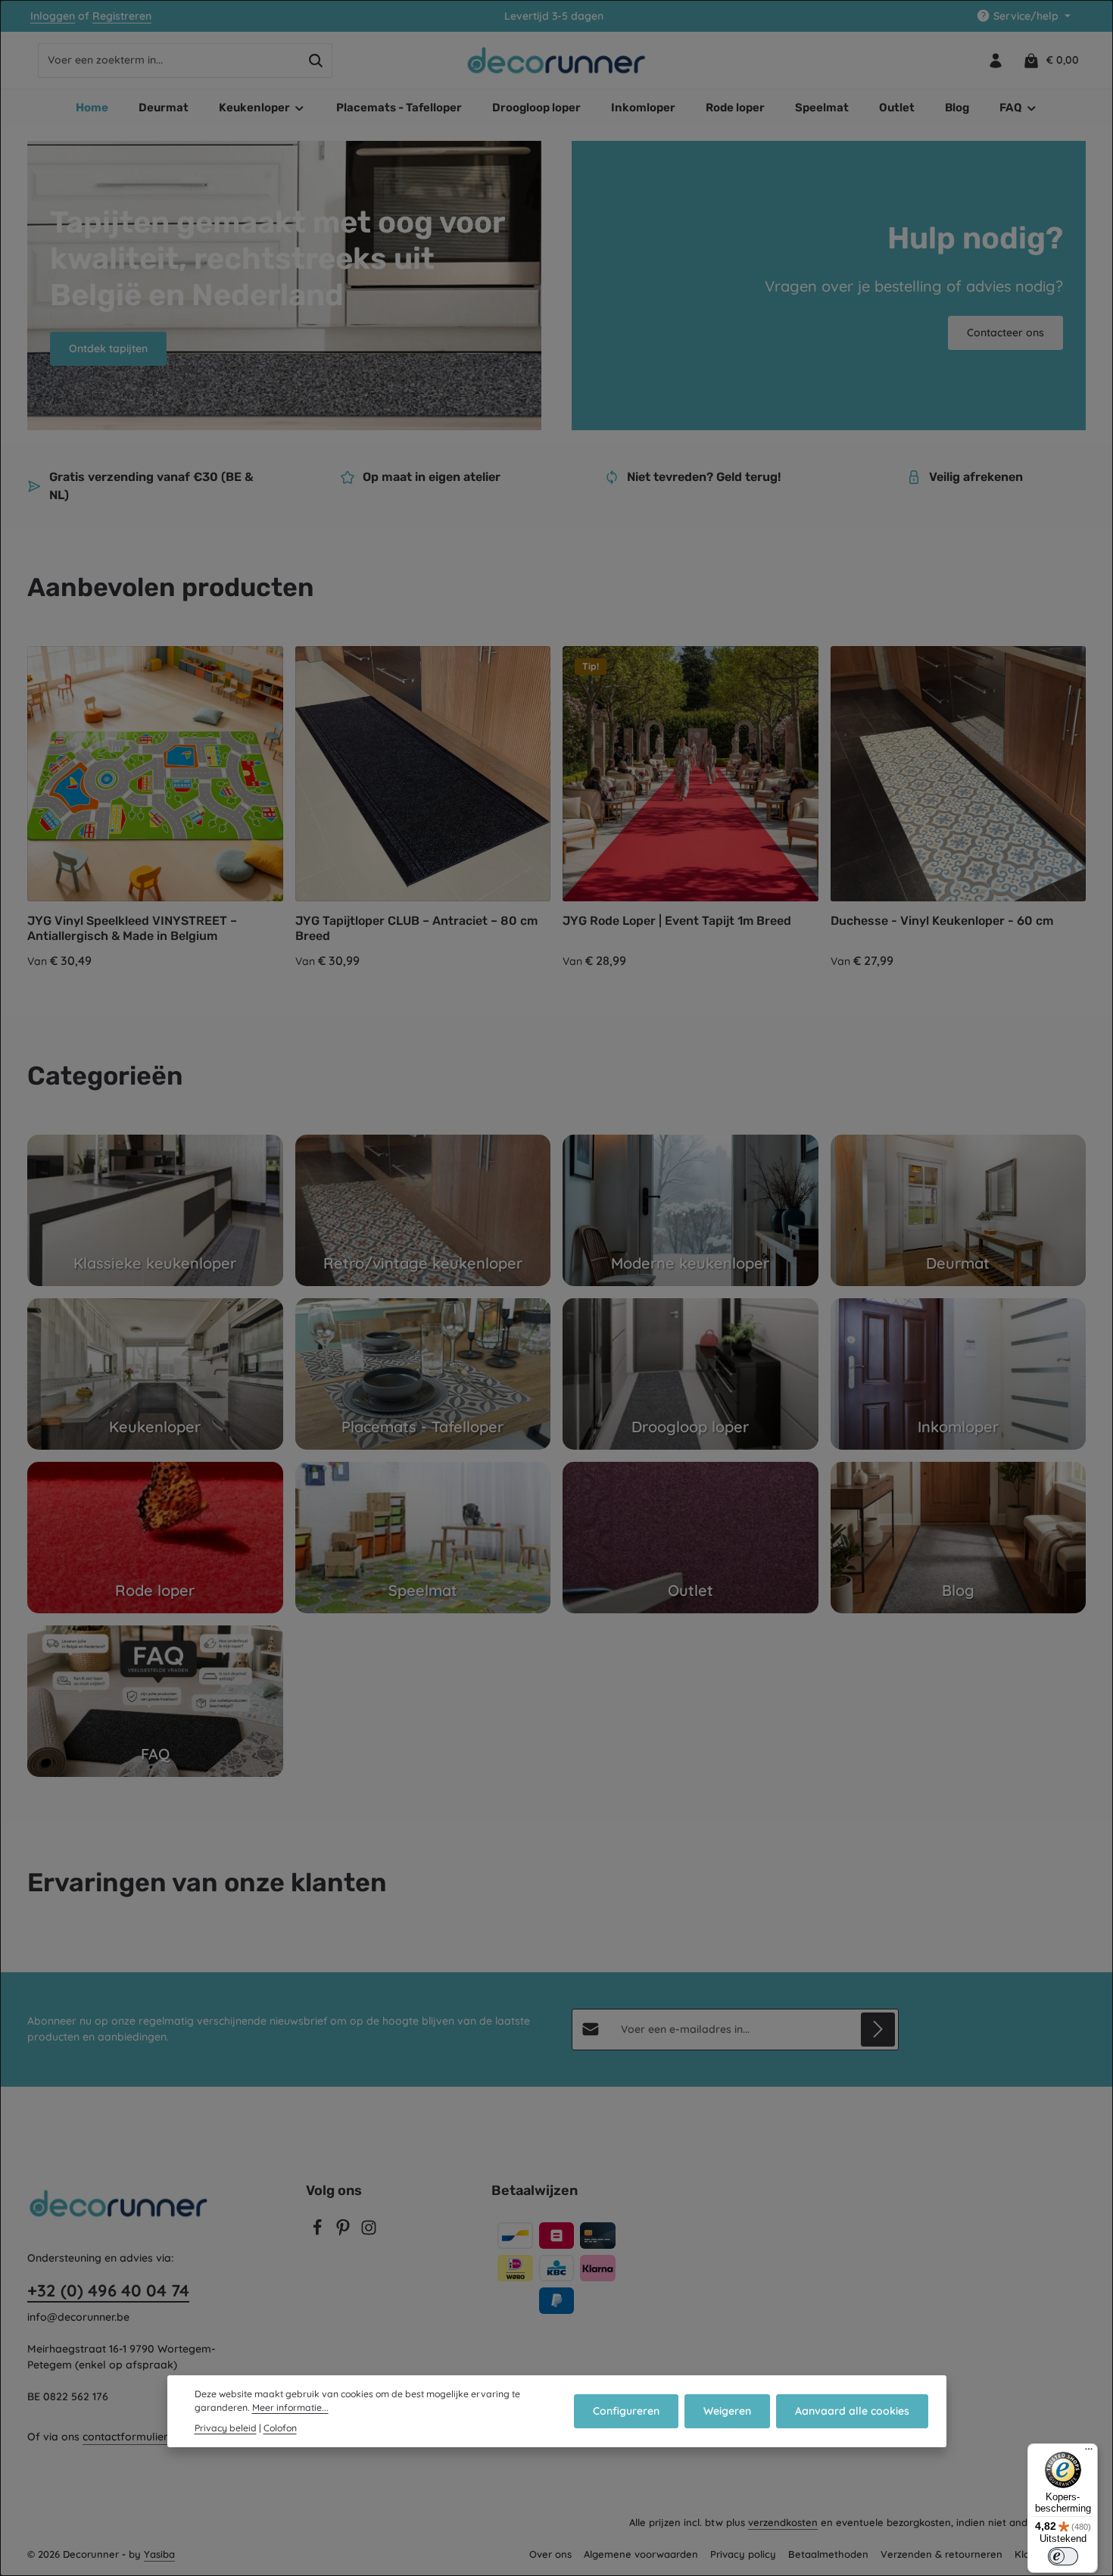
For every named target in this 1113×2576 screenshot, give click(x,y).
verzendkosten (783, 2522)
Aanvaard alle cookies (852, 2411)
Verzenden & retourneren (942, 2554)
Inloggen (53, 16)
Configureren (626, 2411)
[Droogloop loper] (691, 1374)
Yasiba (159, 2554)
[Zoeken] (316, 61)
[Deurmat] (959, 1210)
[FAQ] (155, 1701)
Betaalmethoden (828, 2554)
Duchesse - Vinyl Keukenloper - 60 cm (942, 921)
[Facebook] (319, 2232)
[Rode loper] (155, 1538)
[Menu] (1089, 2453)
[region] (556, 809)
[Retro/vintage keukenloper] (423, 1210)
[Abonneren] (878, 2030)
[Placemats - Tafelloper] (423, 1374)
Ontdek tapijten (108, 348)
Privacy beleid (226, 2428)
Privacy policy (743, 2554)
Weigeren (727, 2411)
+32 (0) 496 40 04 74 (108, 2290)
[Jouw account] (995, 60)
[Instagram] (369, 2232)
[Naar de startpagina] (557, 61)
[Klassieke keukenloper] (155, 1210)
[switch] (1063, 2556)
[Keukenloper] (155, 1374)
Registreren (122, 16)
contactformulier (125, 2437)
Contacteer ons (1005, 333)
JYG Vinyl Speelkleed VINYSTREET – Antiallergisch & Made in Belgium (132, 928)
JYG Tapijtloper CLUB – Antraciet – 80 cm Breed (416, 928)
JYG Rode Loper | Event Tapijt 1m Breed (677, 921)
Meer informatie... (290, 2407)
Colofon (280, 2428)
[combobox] (169, 61)
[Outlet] (691, 1538)
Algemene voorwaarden (641, 2554)
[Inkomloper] (959, 1374)
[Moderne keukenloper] (691, 1210)
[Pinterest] (344, 2232)
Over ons (550, 2554)
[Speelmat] (423, 1538)
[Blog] (959, 1538)
